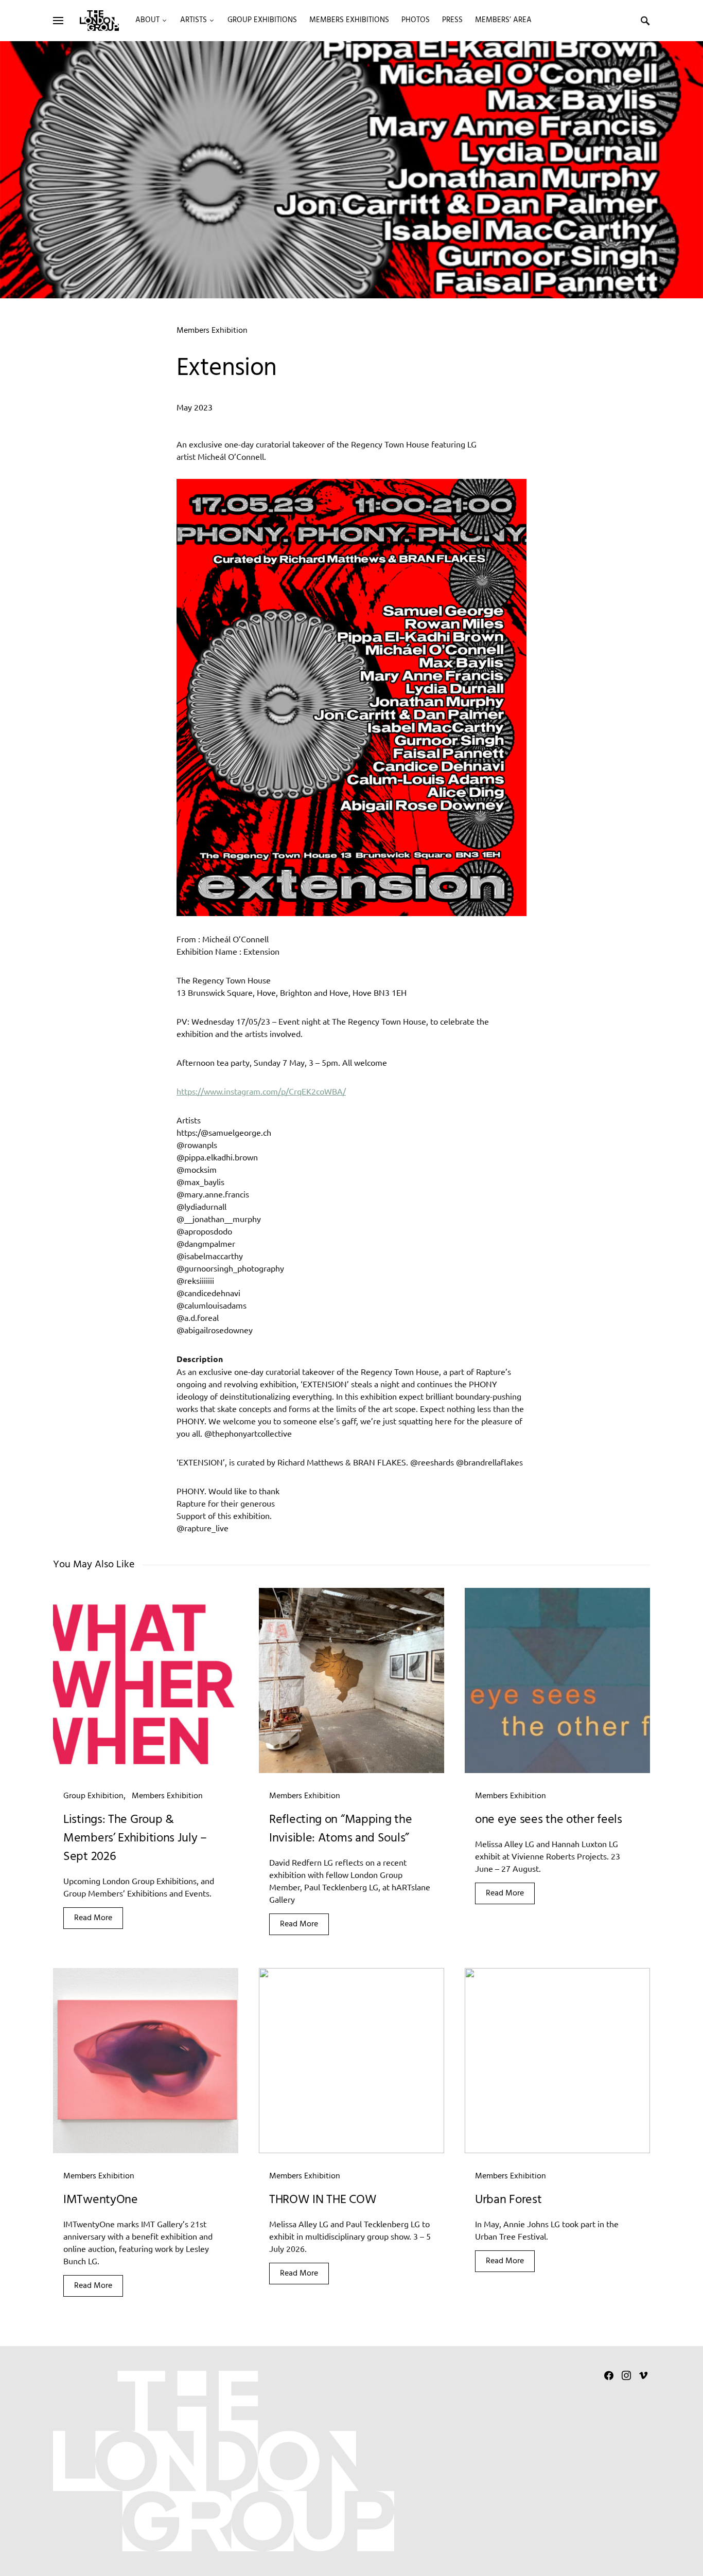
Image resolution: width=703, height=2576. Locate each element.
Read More (93, 1918)
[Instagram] (626, 2375)
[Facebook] (609, 2375)
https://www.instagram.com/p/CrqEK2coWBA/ (261, 1091)
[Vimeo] (643, 2375)
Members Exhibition (212, 331)
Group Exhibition (93, 1796)
